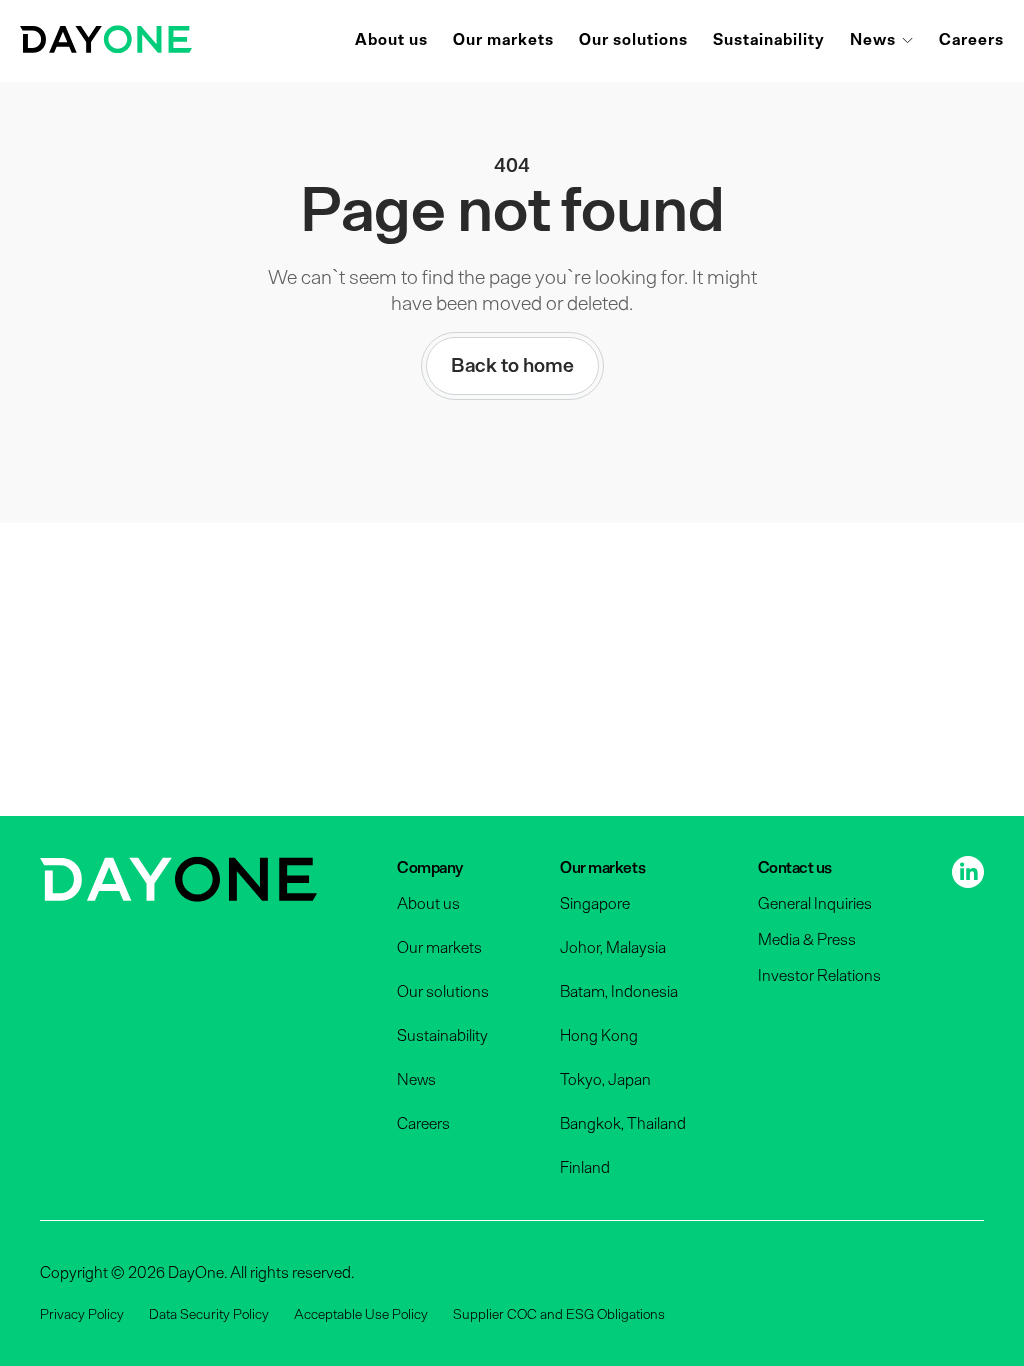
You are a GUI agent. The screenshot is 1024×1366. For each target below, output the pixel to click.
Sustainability (769, 40)
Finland (585, 1168)
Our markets (503, 40)
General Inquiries (815, 904)
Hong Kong (599, 1036)
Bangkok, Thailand (623, 1124)
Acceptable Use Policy (361, 1315)
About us (391, 40)
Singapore (595, 904)
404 (512, 166)
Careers (971, 40)
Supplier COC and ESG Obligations (559, 1315)
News (873, 40)
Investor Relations (819, 976)
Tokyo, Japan (605, 1080)
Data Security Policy (209, 1315)
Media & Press (807, 940)
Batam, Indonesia (619, 992)
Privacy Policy (82, 1315)
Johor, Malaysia (613, 948)
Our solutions (633, 40)
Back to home (512, 366)
